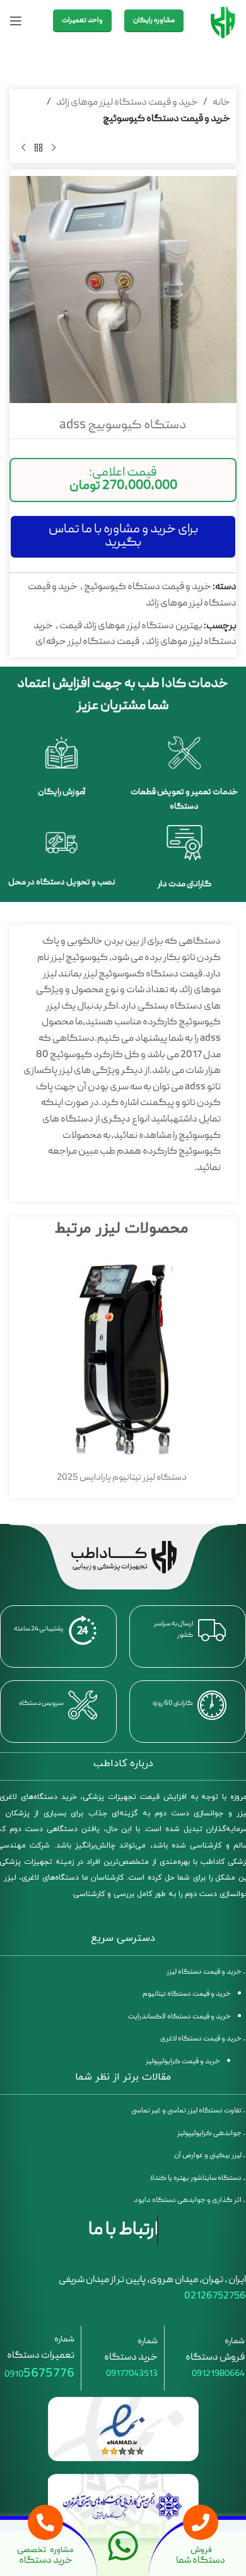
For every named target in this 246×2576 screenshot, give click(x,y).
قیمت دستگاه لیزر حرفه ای (87, 642)
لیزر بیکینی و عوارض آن (208, 2156)
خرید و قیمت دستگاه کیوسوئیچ (167, 119)
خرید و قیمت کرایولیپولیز (183, 2062)
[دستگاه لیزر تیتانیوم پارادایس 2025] (121, 1360)
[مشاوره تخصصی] (45, 2522)
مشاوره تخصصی (46, 2550)
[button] (123, 480)
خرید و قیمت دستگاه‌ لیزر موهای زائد (127, 103)
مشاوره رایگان (154, 20)
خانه (221, 103)
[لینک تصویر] (123, 2430)
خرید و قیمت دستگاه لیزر (203, 1972)
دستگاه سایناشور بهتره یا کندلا (196, 2178)
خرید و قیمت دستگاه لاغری (201, 2039)
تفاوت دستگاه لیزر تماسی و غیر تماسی (186, 2111)
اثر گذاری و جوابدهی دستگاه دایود (188, 2200)
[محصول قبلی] (54, 148)
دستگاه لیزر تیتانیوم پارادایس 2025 (122, 1478)
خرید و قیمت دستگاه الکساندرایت (179, 2017)
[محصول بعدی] (23, 148)
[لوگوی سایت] (223, 21)
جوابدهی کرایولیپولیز (209, 2134)
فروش (201, 2550)
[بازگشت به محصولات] (38, 148)
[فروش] (201, 2522)
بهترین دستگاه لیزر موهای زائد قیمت (131, 626)
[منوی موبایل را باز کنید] (16, 21)
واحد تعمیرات (82, 20)
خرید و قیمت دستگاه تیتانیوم (187, 1994)
